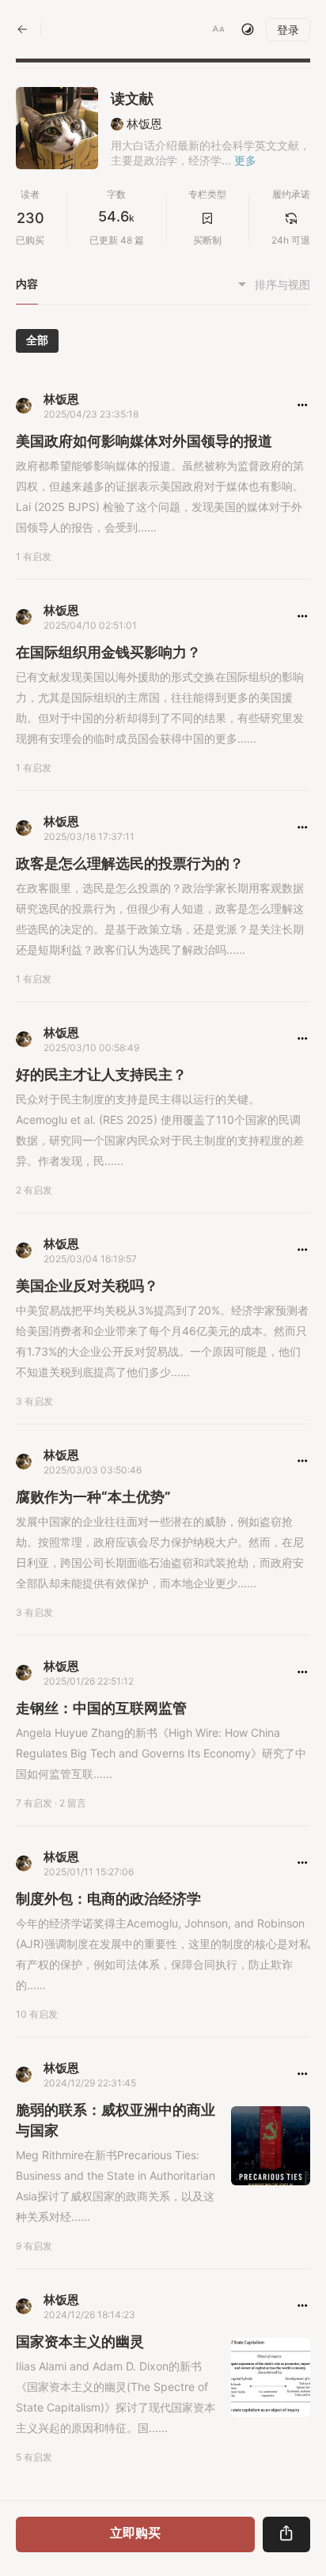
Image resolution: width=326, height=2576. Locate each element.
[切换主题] (248, 29)
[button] (218, 29)
